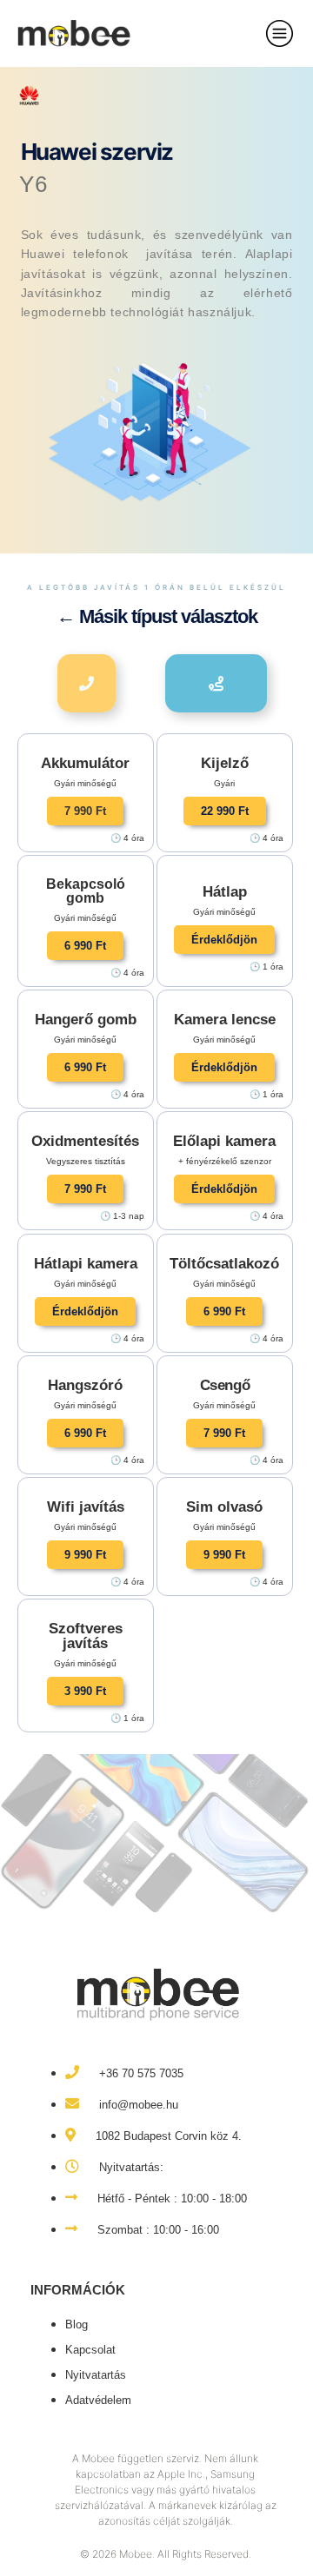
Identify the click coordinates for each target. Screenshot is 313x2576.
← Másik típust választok (157, 616)
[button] (85, 811)
